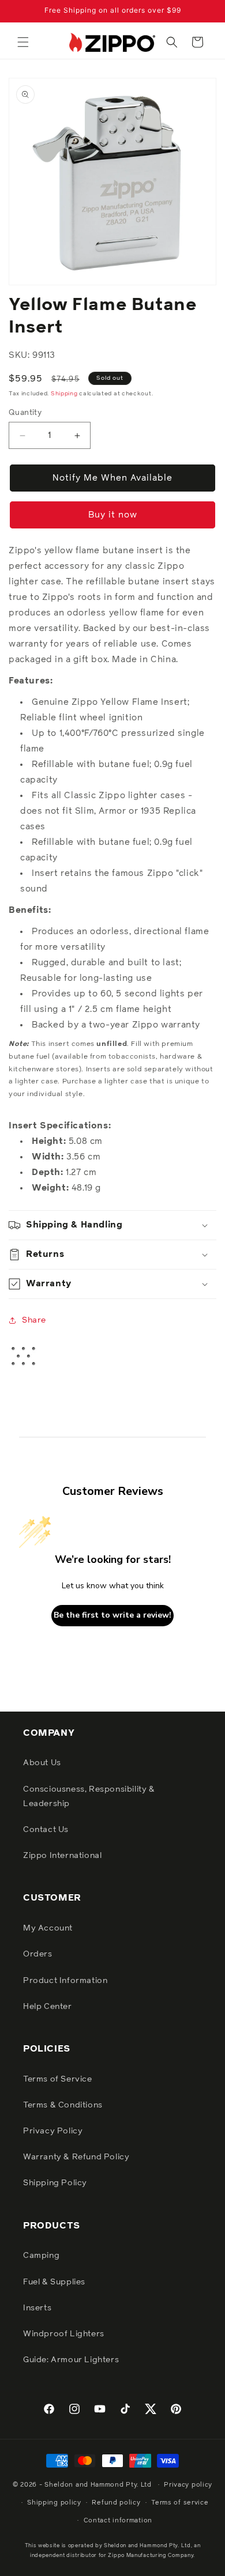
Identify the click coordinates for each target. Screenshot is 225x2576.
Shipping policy (54, 2503)
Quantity (25, 413)
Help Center (48, 2007)
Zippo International (62, 1856)
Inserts (37, 2308)
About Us (42, 1763)
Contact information (118, 2520)
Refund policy (116, 2503)
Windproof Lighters (64, 2334)
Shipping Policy (55, 2183)
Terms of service (180, 2503)
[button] (23, 42)
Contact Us (46, 1830)
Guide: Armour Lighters (71, 2360)
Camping (41, 2256)
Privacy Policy (53, 2131)
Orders (38, 1954)
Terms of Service (58, 2079)
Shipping (64, 394)
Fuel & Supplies (54, 2282)
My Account (48, 1928)
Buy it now (113, 515)
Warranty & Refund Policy (76, 2157)
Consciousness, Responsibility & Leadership (89, 1797)
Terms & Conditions (63, 2105)
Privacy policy (188, 2485)
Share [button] (34, 1320)
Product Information (65, 1981)
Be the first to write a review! (112, 1615)
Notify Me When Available (112, 478)
